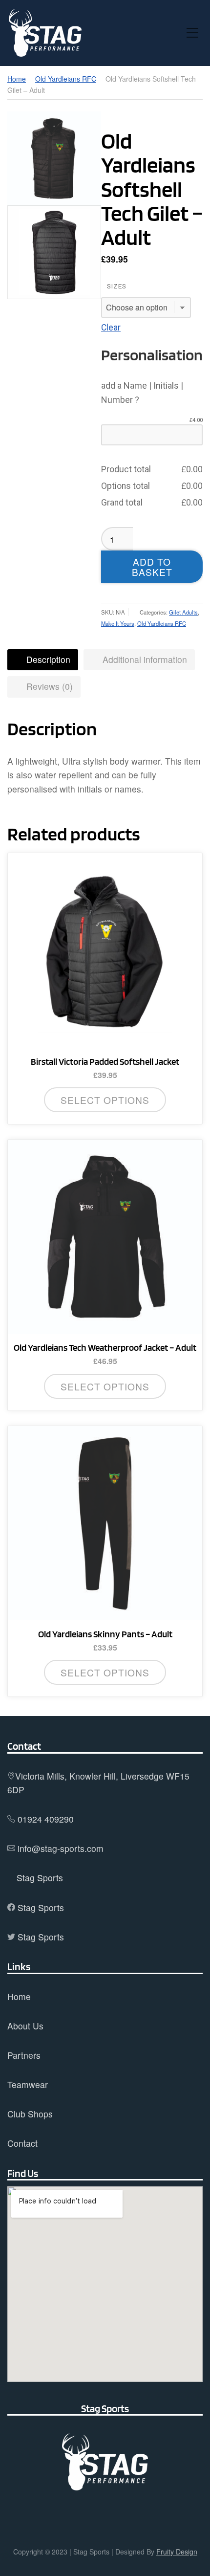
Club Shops (30, 2114)
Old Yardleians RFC (66, 79)
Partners (24, 2055)
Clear (111, 328)
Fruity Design (177, 2552)
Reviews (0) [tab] (48, 686)
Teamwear (28, 2084)
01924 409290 (46, 1819)
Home (17, 79)
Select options (105, 1100)
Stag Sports (40, 1878)
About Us (25, 2026)
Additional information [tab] (144, 659)
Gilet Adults (183, 612)
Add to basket (152, 567)
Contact (22, 2143)
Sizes (117, 286)
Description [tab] (47, 659)
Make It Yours (118, 623)
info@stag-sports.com (61, 1848)
